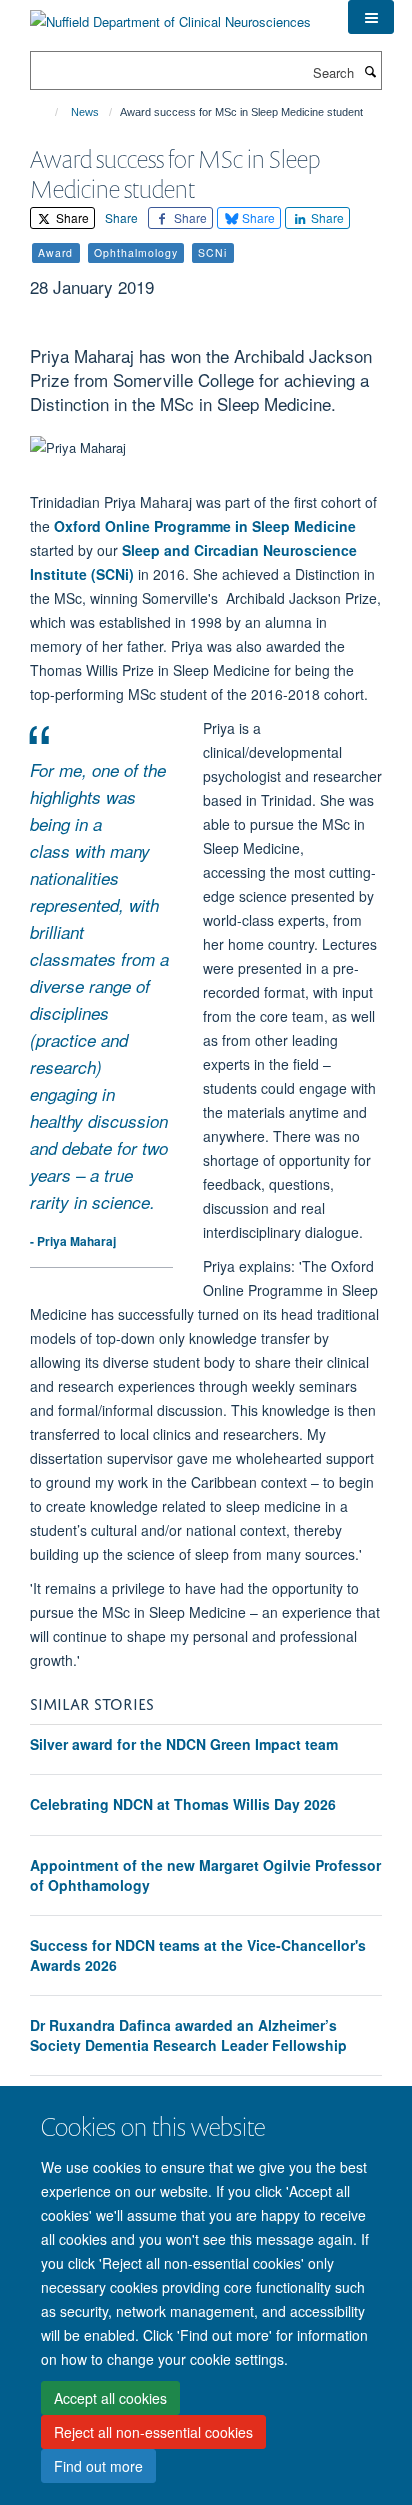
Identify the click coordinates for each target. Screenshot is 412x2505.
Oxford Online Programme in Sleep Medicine (205, 526)
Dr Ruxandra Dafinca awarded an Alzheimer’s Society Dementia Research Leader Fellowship (188, 2035)
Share (71, 217)
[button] (371, 17)
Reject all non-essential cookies (153, 2432)
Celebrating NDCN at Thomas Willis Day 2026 (183, 1804)
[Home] (47, 112)
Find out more (98, 2466)
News (85, 112)
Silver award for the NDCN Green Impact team (184, 1744)
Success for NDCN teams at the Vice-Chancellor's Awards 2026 (198, 1955)
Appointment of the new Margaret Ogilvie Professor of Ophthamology (205, 1875)
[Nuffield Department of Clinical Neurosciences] (170, 14)
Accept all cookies (110, 2398)
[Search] (370, 71)
